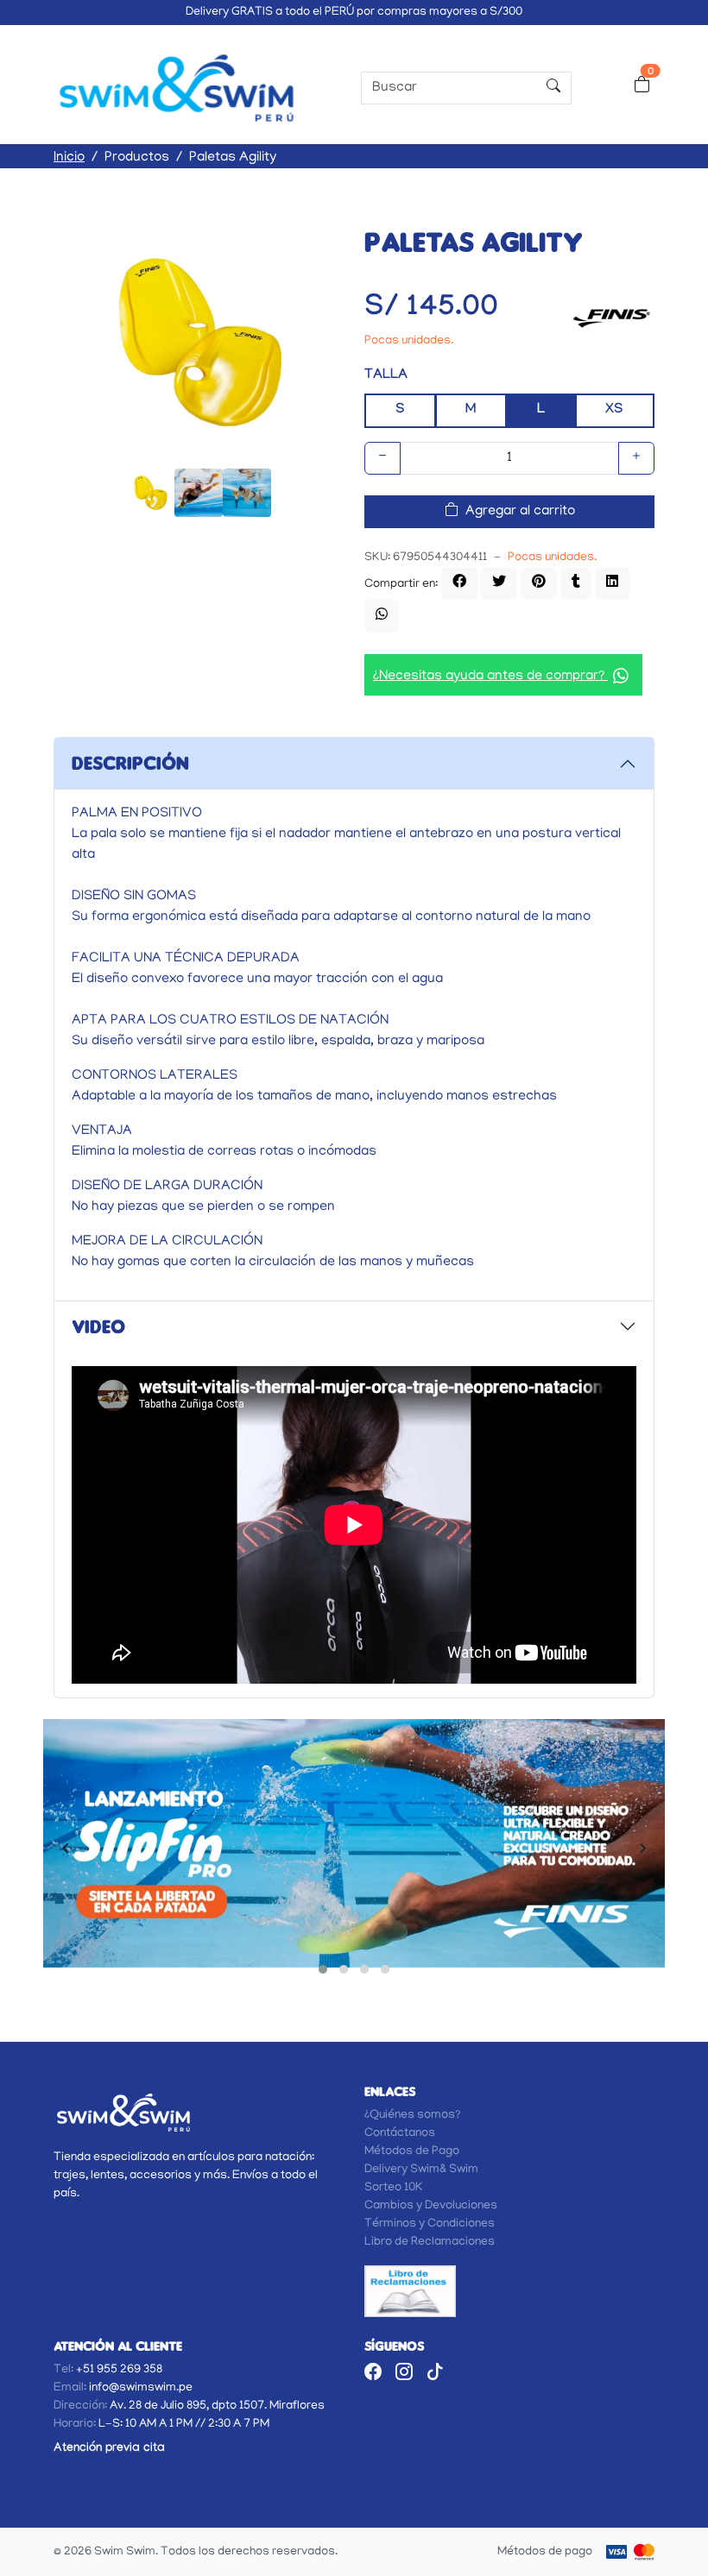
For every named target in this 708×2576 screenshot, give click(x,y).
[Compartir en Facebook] (459, 583)
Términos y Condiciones (430, 2224)
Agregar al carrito (520, 512)
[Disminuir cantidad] (382, 458)
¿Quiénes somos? (412, 2116)
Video (98, 1326)
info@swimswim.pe (141, 2388)
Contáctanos (400, 2134)
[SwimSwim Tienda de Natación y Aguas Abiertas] (177, 88)
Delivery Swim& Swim (421, 2170)
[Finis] (611, 316)
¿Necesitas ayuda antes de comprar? (490, 677)
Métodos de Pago (412, 2152)
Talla (386, 376)
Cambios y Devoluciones (431, 2206)
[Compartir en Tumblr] (576, 583)
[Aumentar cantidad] (636, 458)
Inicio (69, 158)
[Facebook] (373, 2374)
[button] (323, 1969)
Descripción (130, 763)
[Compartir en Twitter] (499, 583)
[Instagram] (404, 2374)
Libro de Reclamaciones (430, 2242)
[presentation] (65, 1853)
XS (614, 410)
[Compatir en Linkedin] (612, 583)
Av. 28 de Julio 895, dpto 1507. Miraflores (217, 2406)
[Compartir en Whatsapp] (382, 616)
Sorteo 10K (394, 2188)
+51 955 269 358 (119, 2370)
